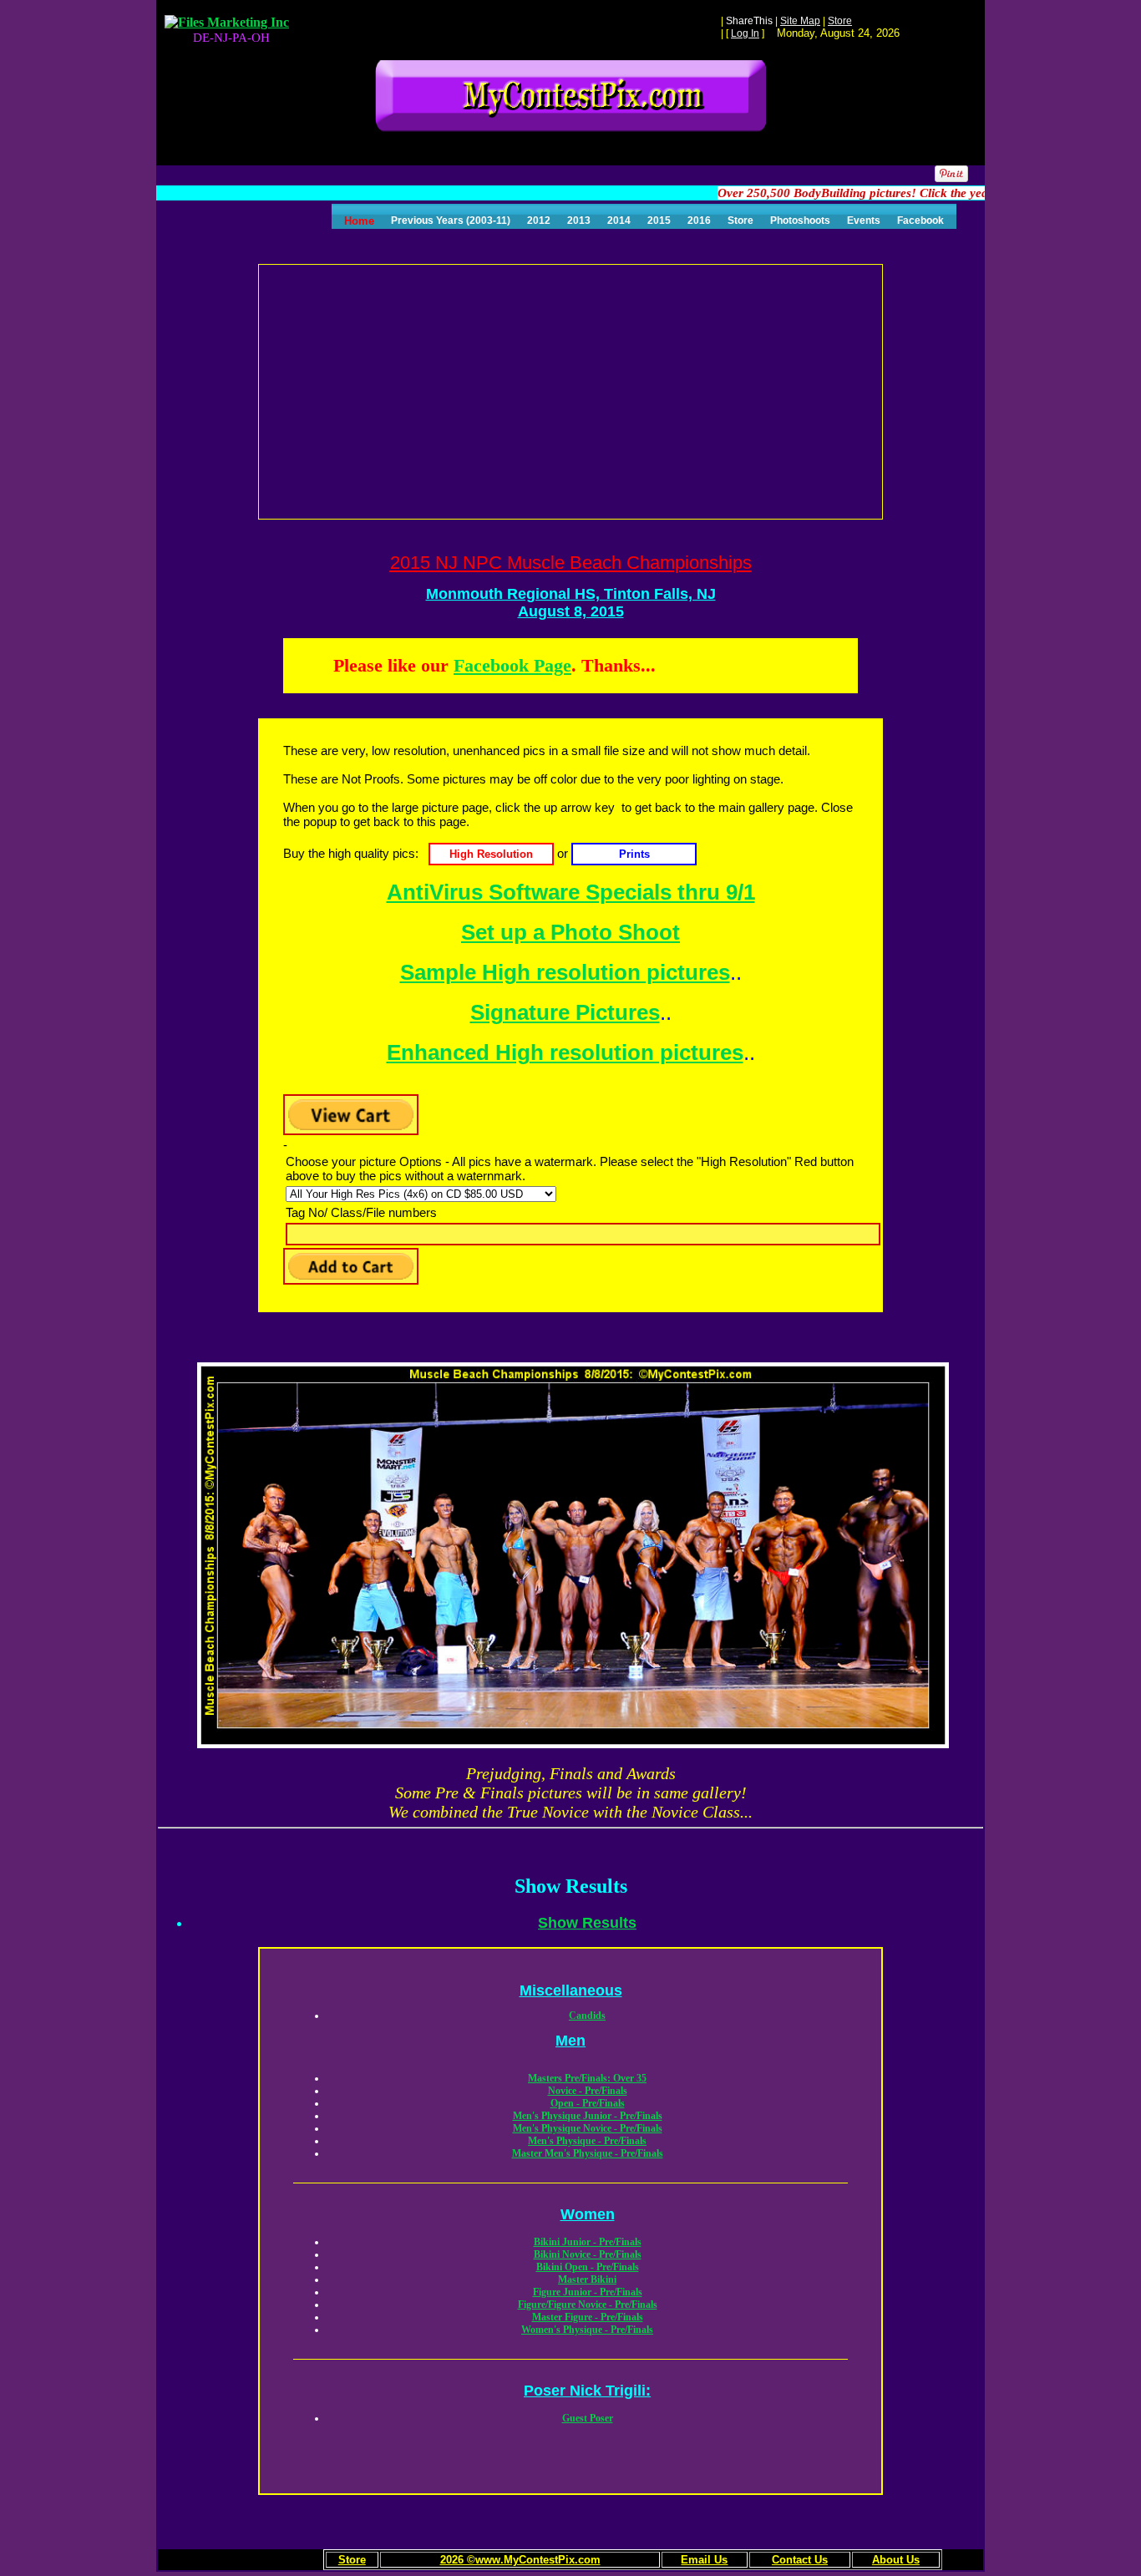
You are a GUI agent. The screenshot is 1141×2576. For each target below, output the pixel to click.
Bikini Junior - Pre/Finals (588, 2242)
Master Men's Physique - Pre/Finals (588, 2153)
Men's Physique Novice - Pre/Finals (588, 2128)
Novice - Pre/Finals (588, 2091)
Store (352, 2560)
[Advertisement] (571, 390)
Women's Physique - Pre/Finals (587, 2330)
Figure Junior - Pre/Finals (588, 2292)
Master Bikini (587, 2279)
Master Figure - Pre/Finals (588, 2317)
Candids (587, 2016)
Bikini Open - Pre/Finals (588, 2267)
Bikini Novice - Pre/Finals (588, 2254)
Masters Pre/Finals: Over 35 (587, 2078)
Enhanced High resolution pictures (565, 1052)
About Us (896, 2560)
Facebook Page (512, 665)
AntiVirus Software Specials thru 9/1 (571, 892)
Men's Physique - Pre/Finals (587, 2141)
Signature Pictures (565, 1012)
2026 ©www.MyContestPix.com (520, 2560)
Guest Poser (588, 2418)
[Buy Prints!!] (634, 853)
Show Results (587, 1923)
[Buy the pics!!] (489, 853)
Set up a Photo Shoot (570, 932)
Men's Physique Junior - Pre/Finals (588, 2116)
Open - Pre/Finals (588, 2103)
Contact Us (800, 2560)
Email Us (704, 2560)
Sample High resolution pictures (565, 972)
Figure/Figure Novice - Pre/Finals (588, 2305)
